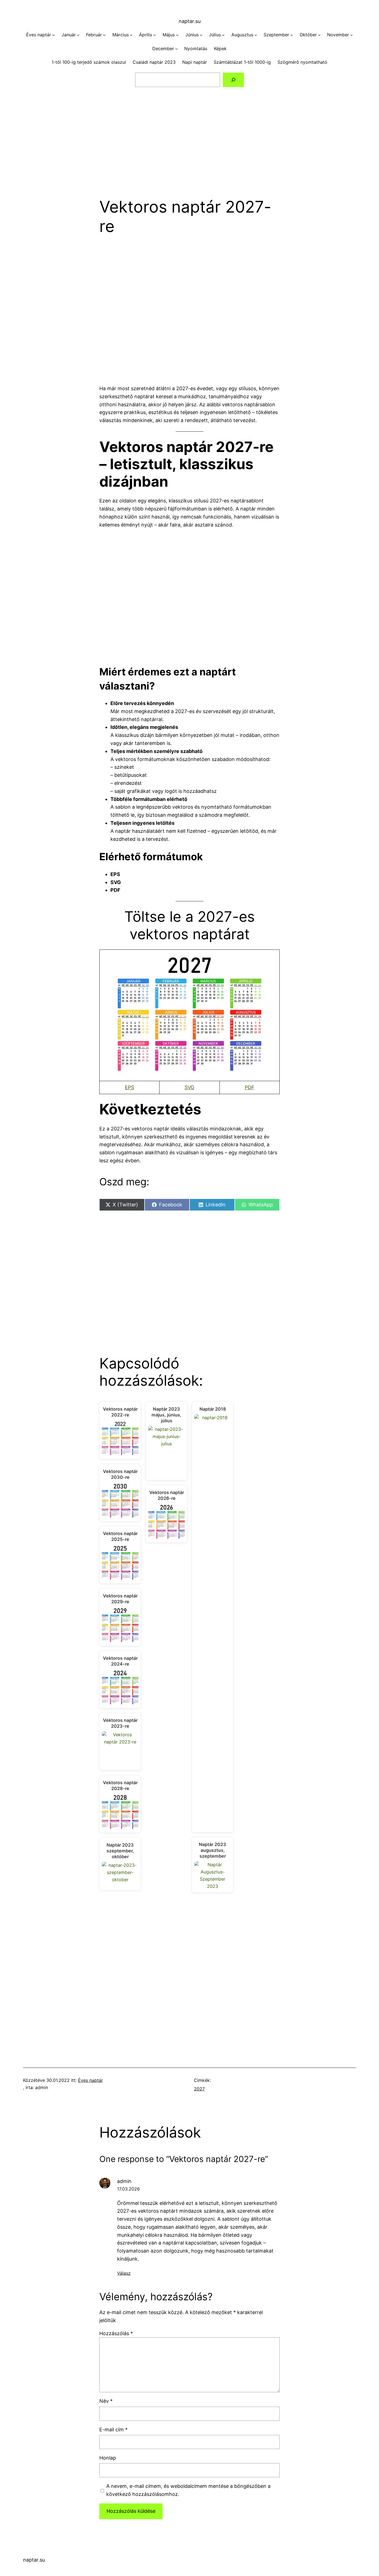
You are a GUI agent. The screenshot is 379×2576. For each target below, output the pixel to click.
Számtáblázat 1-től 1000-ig (242, 62)
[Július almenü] (223, 35)
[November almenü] (352, 35)
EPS (129, 1087)
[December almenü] (176, 49)
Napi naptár (195, 62)
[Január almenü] (78, 35)
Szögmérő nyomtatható (302, 62)
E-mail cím (113, 2430)
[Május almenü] (177, 35)
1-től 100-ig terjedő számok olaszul (89, 62)
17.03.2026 (128, 2189)
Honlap (108, 2458)
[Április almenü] (155, 35)
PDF (250, 1087)
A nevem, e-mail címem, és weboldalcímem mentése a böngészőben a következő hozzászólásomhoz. (188, 2490)
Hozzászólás (116, 2333)
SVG (189, 1087)
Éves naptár (90, 2080)
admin (124, 2181)
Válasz (124, 2273)
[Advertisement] (189, 139)
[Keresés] (233, 80)
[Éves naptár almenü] (54, 35)
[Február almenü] (104, 35)
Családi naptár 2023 (154, 62)
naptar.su (190, 21)
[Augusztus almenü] (256, 35)
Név (106, 2401)
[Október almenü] (319, 35)
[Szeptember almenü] (292, 35)
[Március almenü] (131, 35)
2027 (199, 2089)
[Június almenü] (201, 35)
